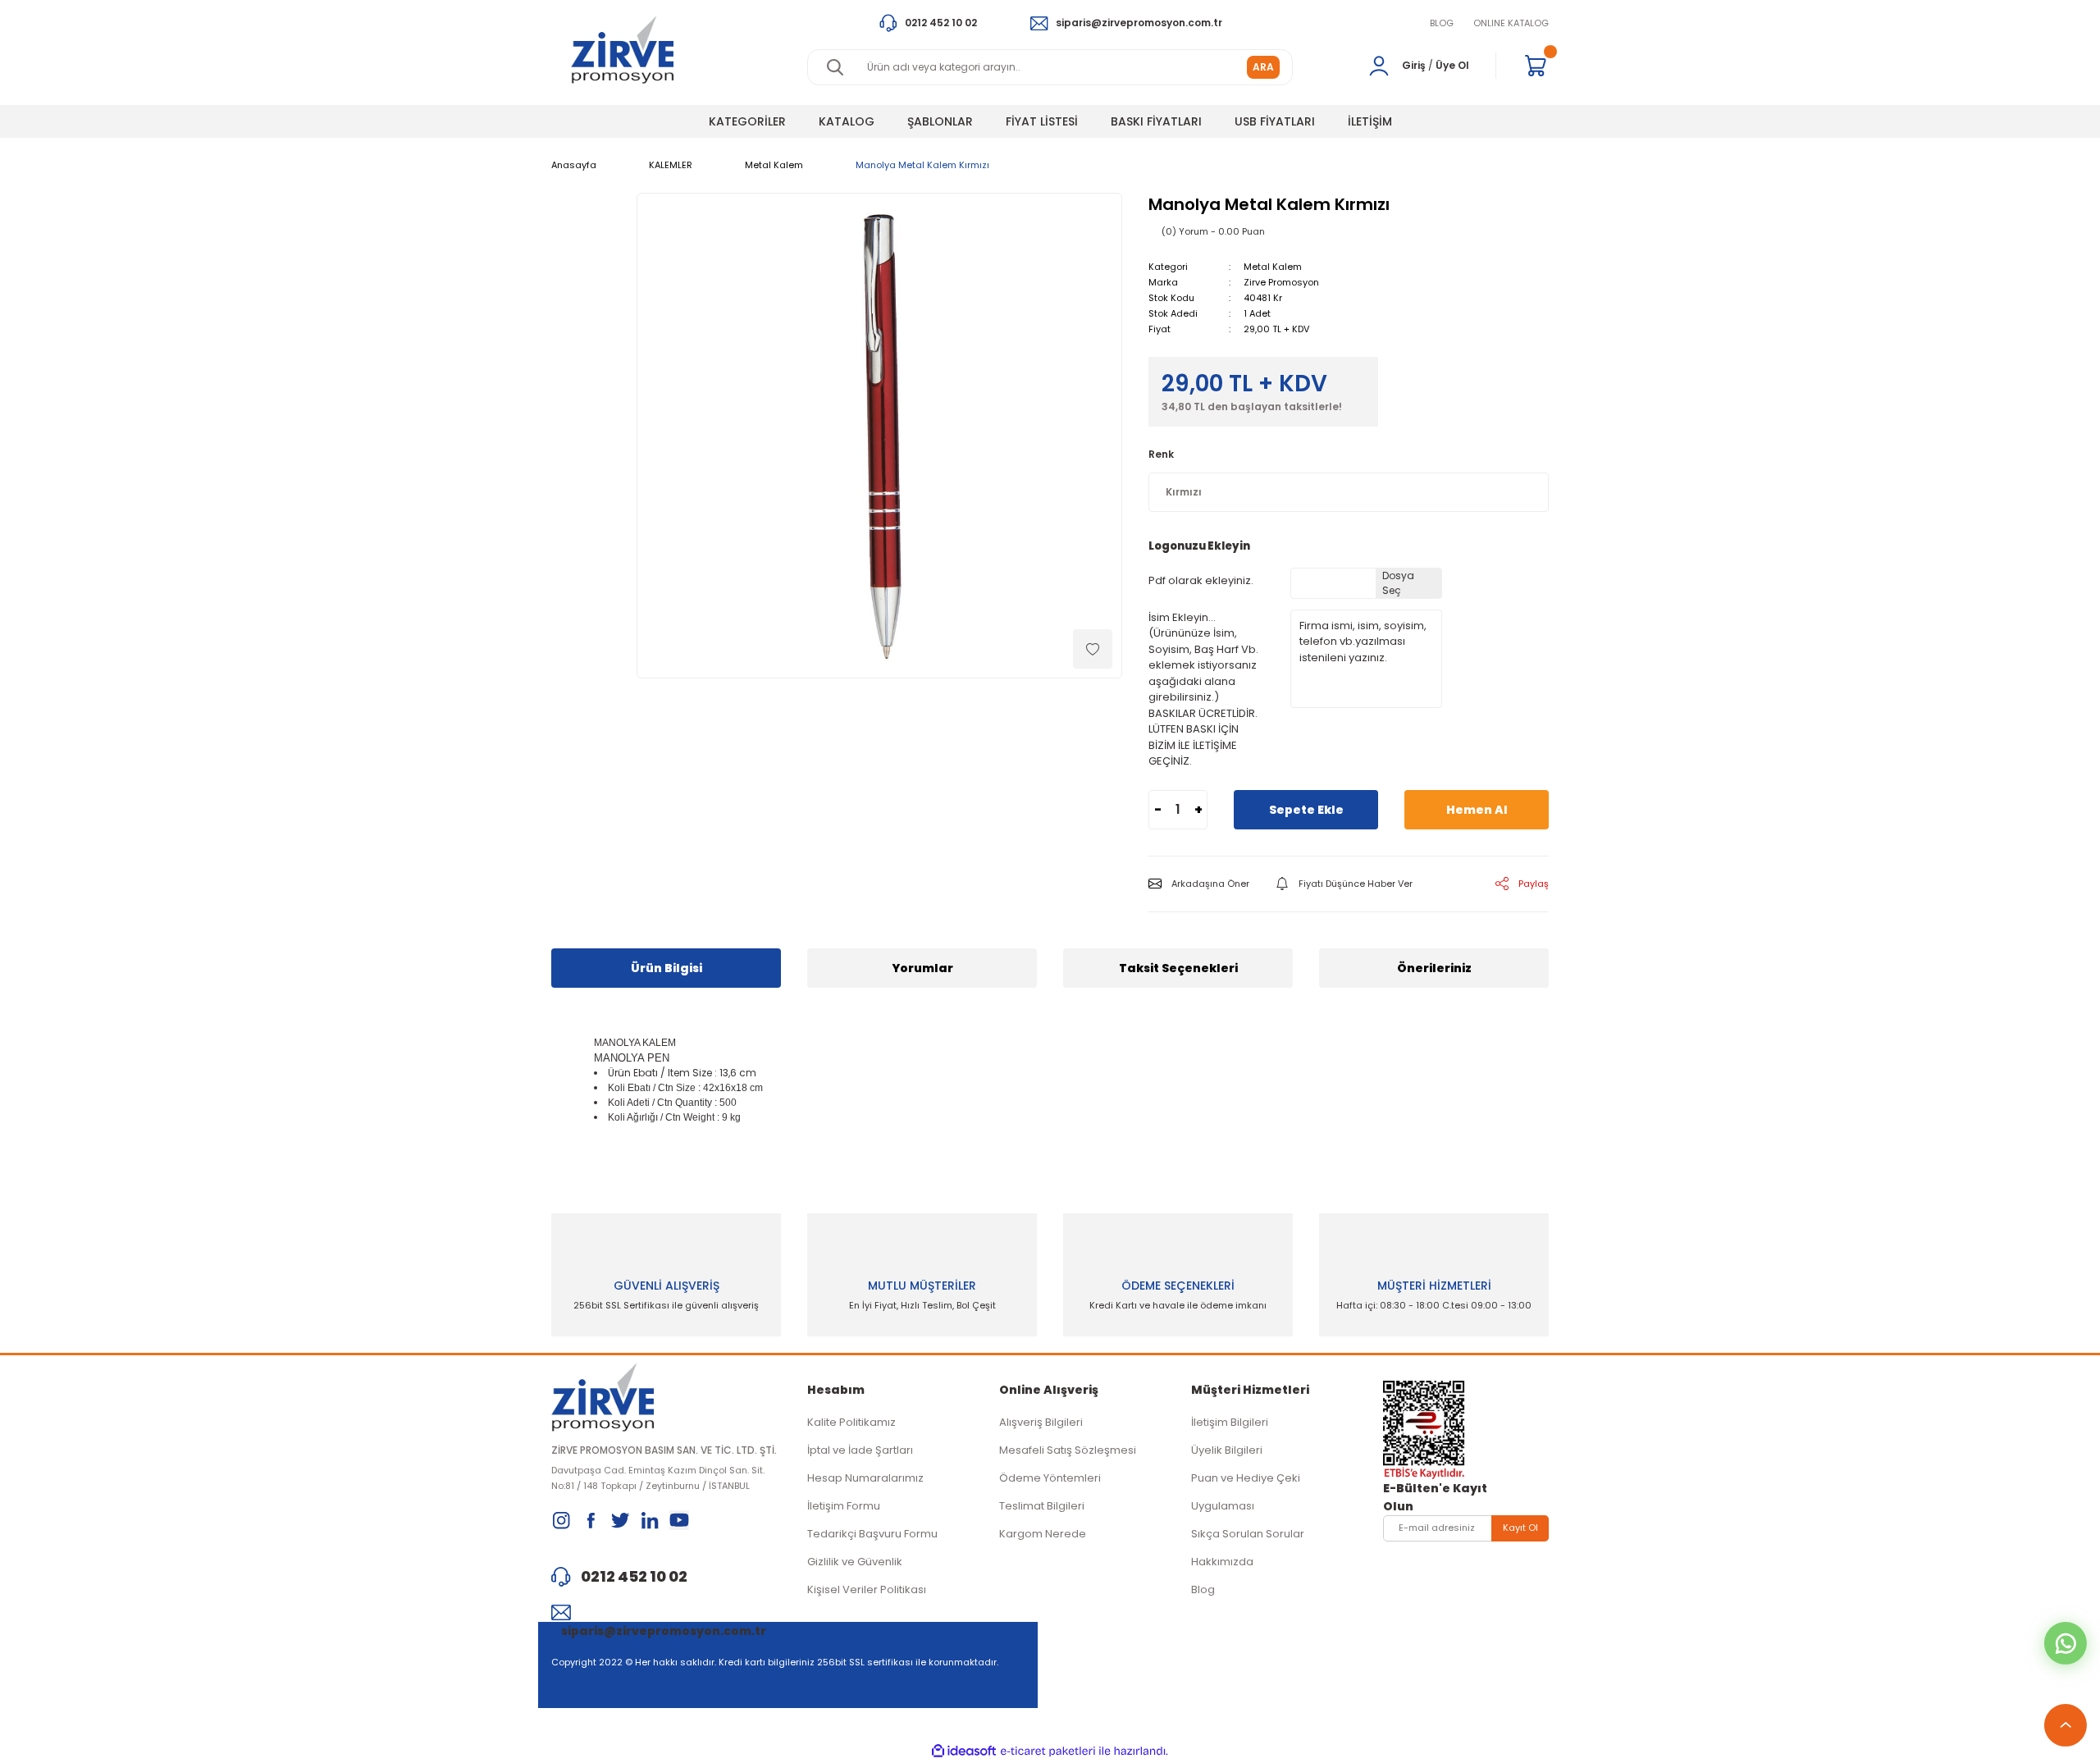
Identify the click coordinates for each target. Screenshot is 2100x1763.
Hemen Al (1477, 810)
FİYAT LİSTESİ (1042, 121)
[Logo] (622, 50)
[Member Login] (1379, 66)
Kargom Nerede (1043, 1534)
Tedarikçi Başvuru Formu (872, 1534)
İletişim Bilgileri (1230, 1422)
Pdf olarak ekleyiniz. (1201, 580)
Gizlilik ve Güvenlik (855, 1562)
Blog (1203, 1589)
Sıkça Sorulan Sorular (1248, 1534)
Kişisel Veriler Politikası (867, 1589)
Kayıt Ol (1520, 1528)
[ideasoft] (964, 1751)
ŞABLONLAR (940, 121)
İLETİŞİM (1370, 121)
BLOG (1442, 23)
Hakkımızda (1222, 1562)
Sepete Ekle (1306, 810)
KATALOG (847, 121)
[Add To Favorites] (1093, 649)
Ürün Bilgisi (667, 968)
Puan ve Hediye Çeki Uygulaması (1246, 1492)
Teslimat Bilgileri (1042, 1506)
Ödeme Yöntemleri (1050, 1478)
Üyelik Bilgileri (1227, 1450)
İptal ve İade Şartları (860, 1450)
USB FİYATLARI (1275, 121)
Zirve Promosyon (1281, 282)
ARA (1263, 67)
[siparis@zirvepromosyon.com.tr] (666, 1612)
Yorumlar (922, 968)
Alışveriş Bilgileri (1041, 1422)
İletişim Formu (844, 1506)
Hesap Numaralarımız (865, 1478)
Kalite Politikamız (851, 1422)
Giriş (1414, 65)
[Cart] (1536, 66)
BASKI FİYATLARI (1156, 121)
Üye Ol (1452, 65)
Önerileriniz (1434, 968)
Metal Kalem (1273, 267)
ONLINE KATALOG (1511, 23)
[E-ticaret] (1048, 1752)
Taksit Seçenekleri (1178, 968)
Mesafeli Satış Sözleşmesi (1068, 1450)
